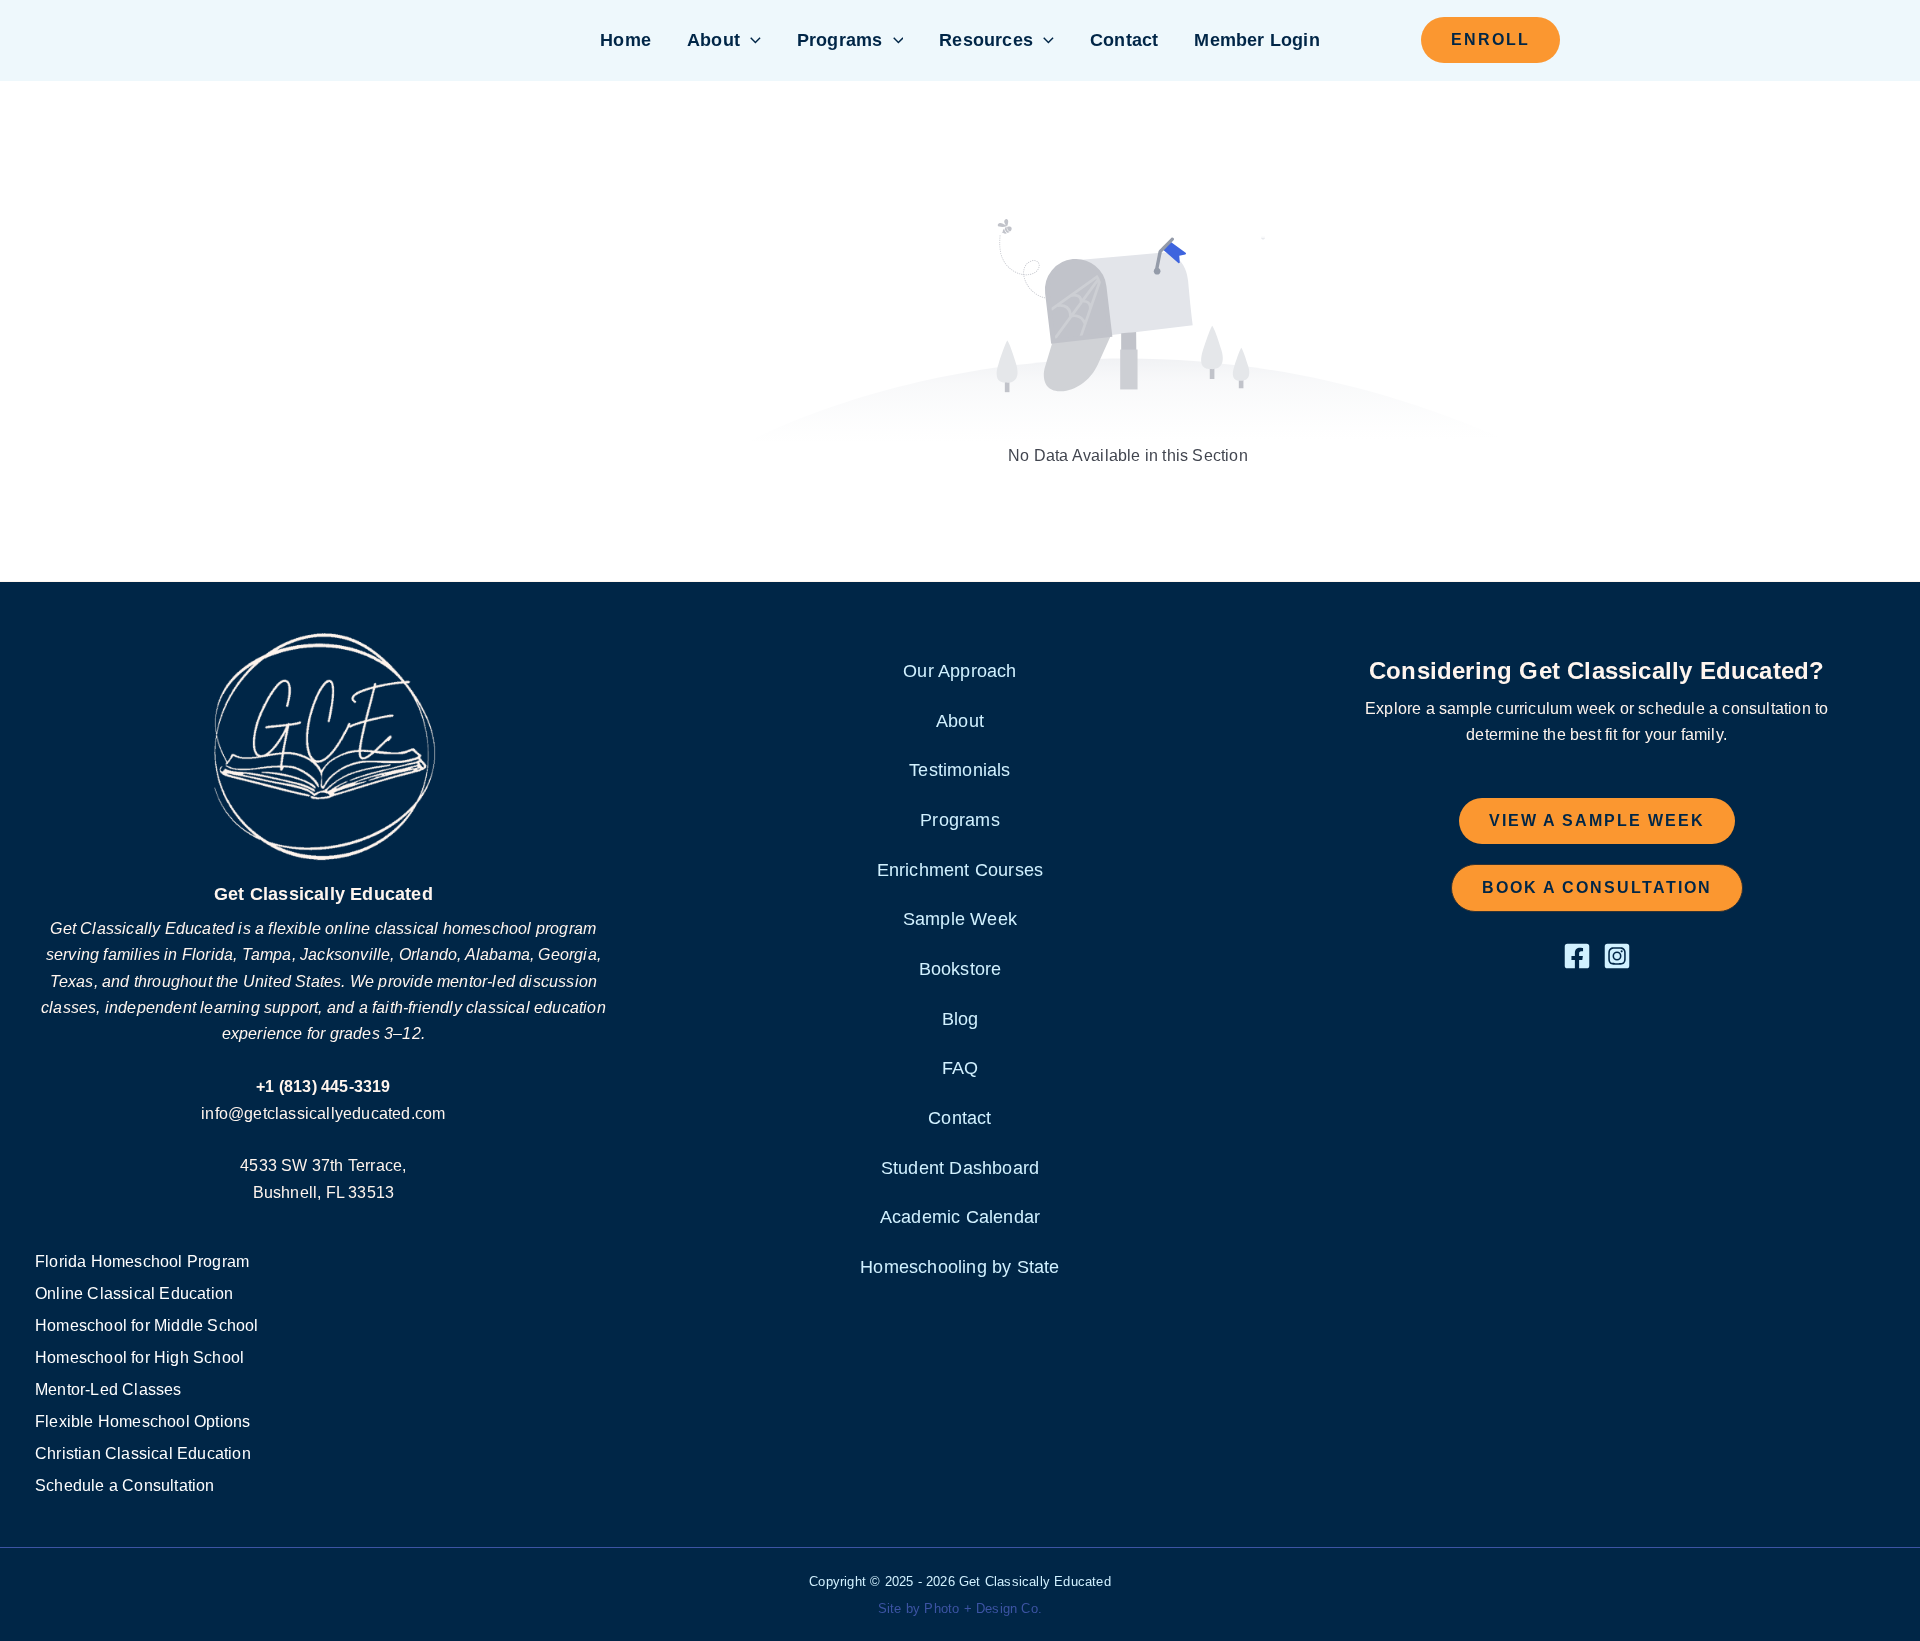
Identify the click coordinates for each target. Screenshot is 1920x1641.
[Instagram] (1617, 956)
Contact (1124, 40)
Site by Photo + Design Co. (960, 1608)
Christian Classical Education (143, 1453)
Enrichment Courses (960, 870)
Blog (960, 1019)
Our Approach (959, 671)
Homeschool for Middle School (147, 1325)
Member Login (1256, 40)
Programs (840, 40)
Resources (986, 40)
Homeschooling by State (959, 1267)
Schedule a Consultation (125, 1485)
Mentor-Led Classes (108, 1389)
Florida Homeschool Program (142, 1261)
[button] (750, 40)
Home (625, 40)
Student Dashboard (960, 1168)
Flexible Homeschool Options (142, 1421)
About (713, 40)
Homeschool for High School (139, 1357)
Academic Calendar (960, 1217)
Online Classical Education (134, 1293)
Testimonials (959, 770)
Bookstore (960, 969)
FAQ (960, 1068)
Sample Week (960, 919)
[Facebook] (1577, 956)
